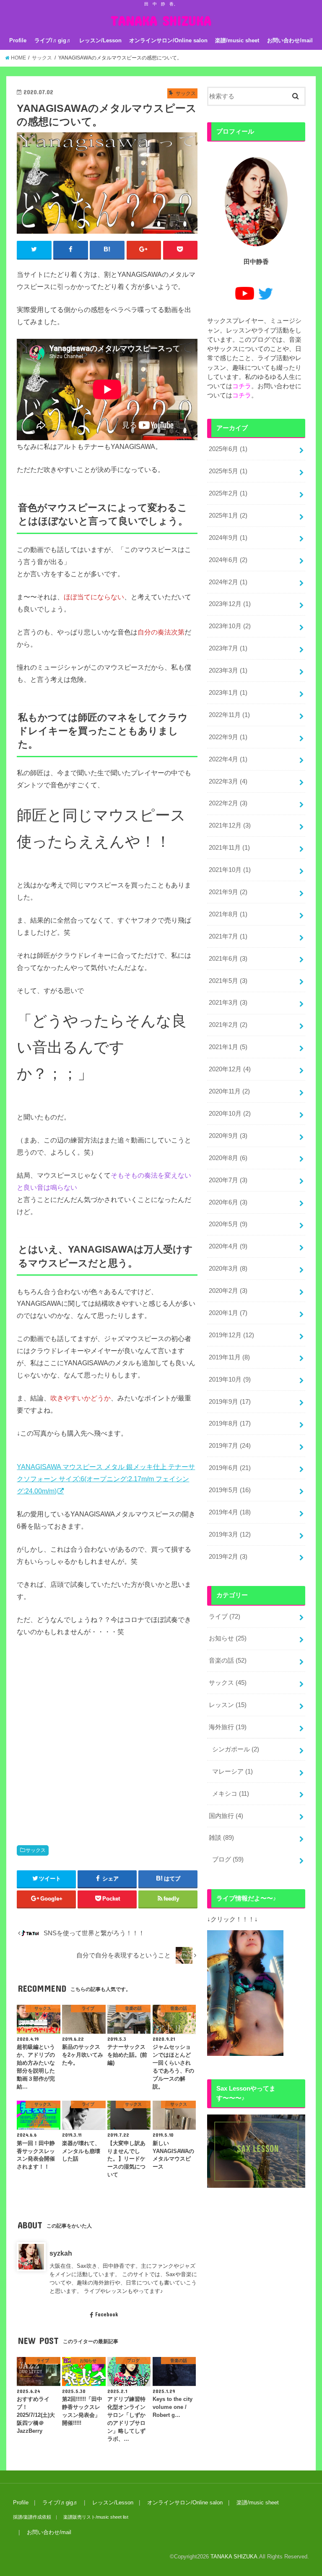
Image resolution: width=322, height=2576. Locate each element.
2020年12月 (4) (230, 1069)
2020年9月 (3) (228, 1136)
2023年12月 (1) (230, 604)
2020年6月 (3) (228, 1202)
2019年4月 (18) (230, 1512)
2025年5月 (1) (228, 471)
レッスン (228, 1705)
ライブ (225, 1617)
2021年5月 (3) (228, 981)
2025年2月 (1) (228, 493)
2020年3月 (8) (228, 1269)
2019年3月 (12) (230, 1534)
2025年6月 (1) (228, 449)
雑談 (221, 1838)
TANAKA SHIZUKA (161, 20)
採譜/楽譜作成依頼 (32, 2517)
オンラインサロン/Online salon (168, 40)
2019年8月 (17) (230, 1423)
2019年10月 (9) (230, 1380)
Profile (18, 40)
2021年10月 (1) (230, 870)
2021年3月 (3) (228, 1003)
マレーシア (232, 1771)
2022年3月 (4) (228, 781)
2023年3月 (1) (228, 670)
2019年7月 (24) (230, 1446)
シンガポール (236, 1749)
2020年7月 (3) (228, 1180)
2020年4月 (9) (228, 1246)
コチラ (242, 386)
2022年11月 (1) (229, 715)
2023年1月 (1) (228, 693)
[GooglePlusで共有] (144, 250)
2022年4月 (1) (228, 759)
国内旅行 (226, 1816)
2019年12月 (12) (231, 1335)
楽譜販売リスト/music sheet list (96, 2517)
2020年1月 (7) (228, 1313)
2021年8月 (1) (228, 914)
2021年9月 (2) (228, 892)
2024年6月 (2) (228, 560)
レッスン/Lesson (100, 40)
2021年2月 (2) (228, 1025)
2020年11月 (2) (229, 1091)
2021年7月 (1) (228, 936)
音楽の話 (228, 1661)
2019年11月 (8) (229, 1357)
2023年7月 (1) (228, 648)
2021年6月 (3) (228, 959)
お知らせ (228, 1638)
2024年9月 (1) (228, 538)
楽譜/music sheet (237, 40)
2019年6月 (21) (230, 1468)
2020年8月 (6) (228, 1158)
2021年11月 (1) (229, 848)
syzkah (61, 2253)
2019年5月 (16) (230, 1490)
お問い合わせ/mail (290, 40)
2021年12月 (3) (230, 825)
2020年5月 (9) (228, 1224)
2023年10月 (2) (230, 626)
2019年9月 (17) (230, 1402)
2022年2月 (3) (228, 803)
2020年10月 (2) (230, 1114)
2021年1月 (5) (228, 1047)
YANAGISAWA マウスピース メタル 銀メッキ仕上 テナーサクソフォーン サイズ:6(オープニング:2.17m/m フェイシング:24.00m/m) (106, 1479)
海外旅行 (228, 1727)
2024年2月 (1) (228, 582)
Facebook (106, 2314)
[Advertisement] (107, 1733)
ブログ (228, 1859)
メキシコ (231, 1794)
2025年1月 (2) (228, 516)
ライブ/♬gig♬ (53, 40)
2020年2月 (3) (228, 1291)
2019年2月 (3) (228, 1557)
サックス (36, 1850)
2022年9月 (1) (228, 737)
